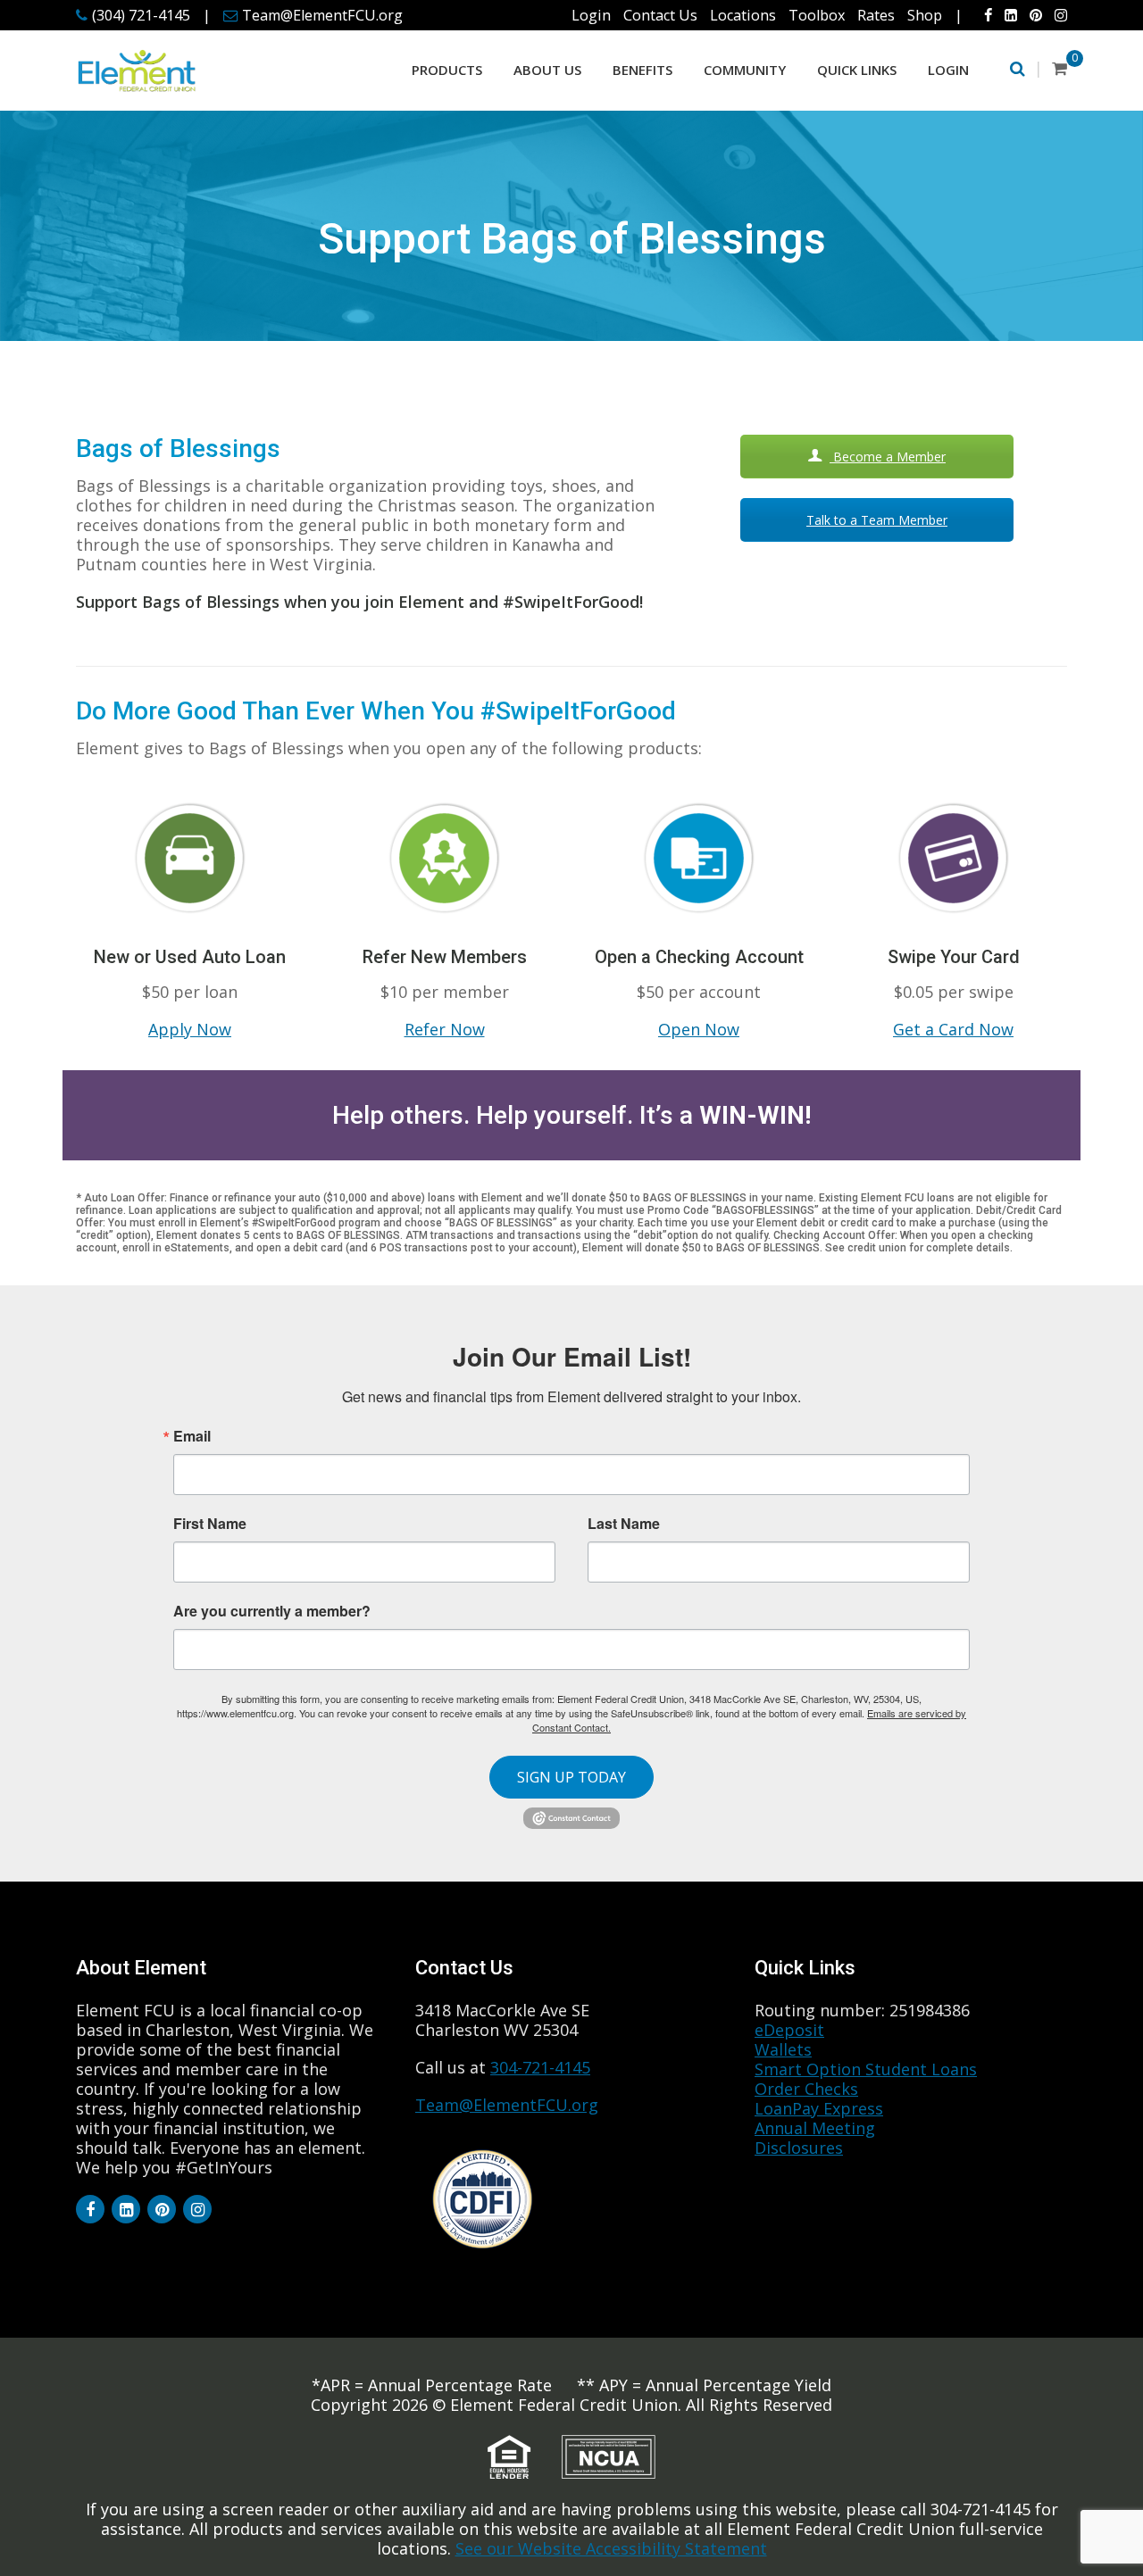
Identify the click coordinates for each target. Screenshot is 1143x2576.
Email (192, 1436)
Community (745, 70)
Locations (743, 15)
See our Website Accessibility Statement (611, 2548)
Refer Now (445, 1029)
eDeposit (789, 2030)
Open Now (699, 1029)
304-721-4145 (540, 2067)
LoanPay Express (819, 2108)
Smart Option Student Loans (866, 2069)
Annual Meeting (815, 2128)
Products (447, 70)
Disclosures (799, 2148)
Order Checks (806, 2089)
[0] (1060, 68)
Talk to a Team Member (877, 520)
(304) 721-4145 (141, 15)
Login (591, 15)
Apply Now (190, 1029)
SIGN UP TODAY (571, 1777)
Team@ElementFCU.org (322, 15)
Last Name (624, 1524)
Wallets (783, 2049)
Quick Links (857, 70)
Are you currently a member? (272, 1609)
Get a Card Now (953, 1029)
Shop (925, 15)
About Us (547, 70)
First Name (210, 1524)
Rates (876, 15)
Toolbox (817, 15)
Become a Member (888, 457)
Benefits (642, 70)
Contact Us (660, 15)
